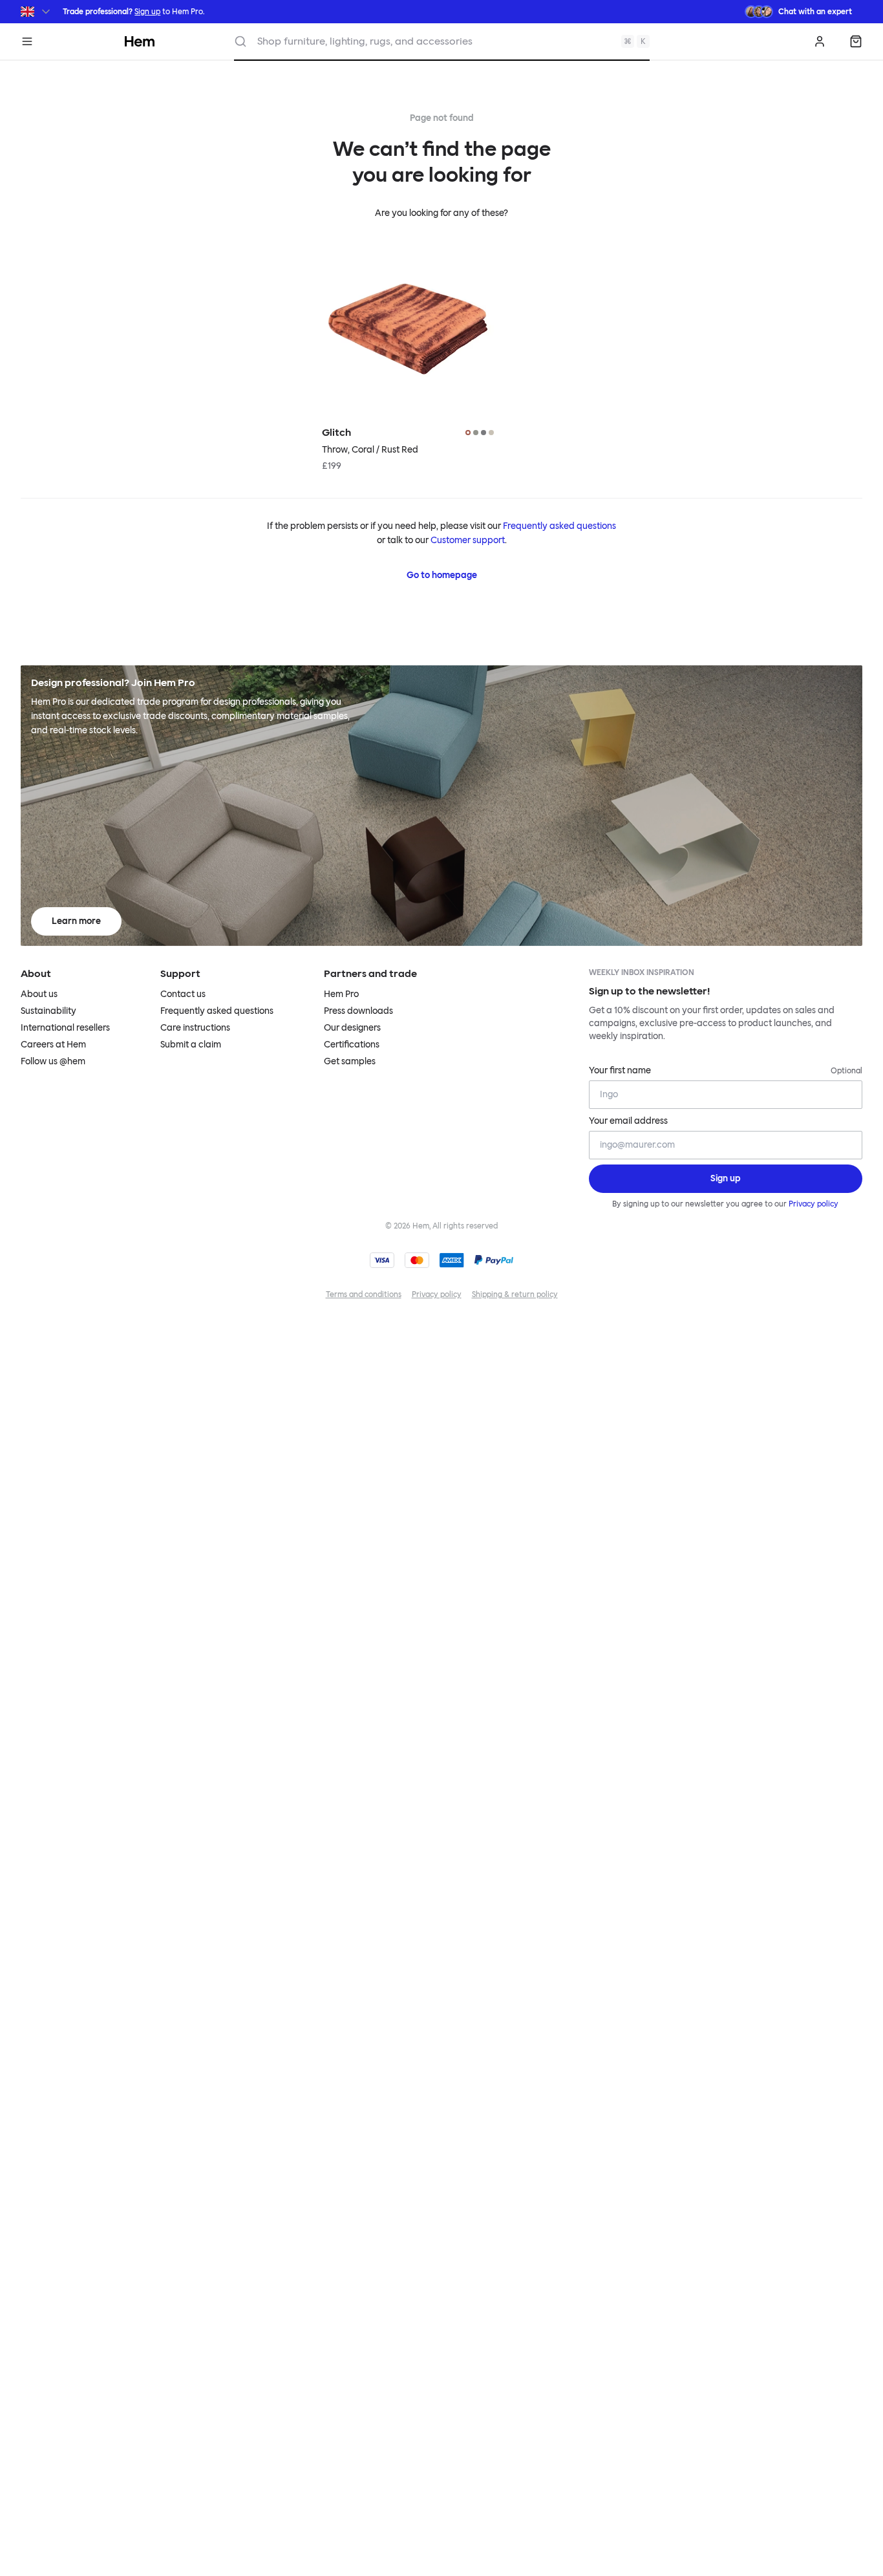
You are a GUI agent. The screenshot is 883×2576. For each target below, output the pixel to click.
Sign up (147, 12)
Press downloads (358, 1011)
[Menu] (27, 41)
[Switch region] (37, 12)
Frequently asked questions (559, 526)
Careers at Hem (53, 1045)
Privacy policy (814, 1204)
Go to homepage (442, 575)
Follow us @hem (53, 1061)
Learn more (76, 921)
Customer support (468, 540)
